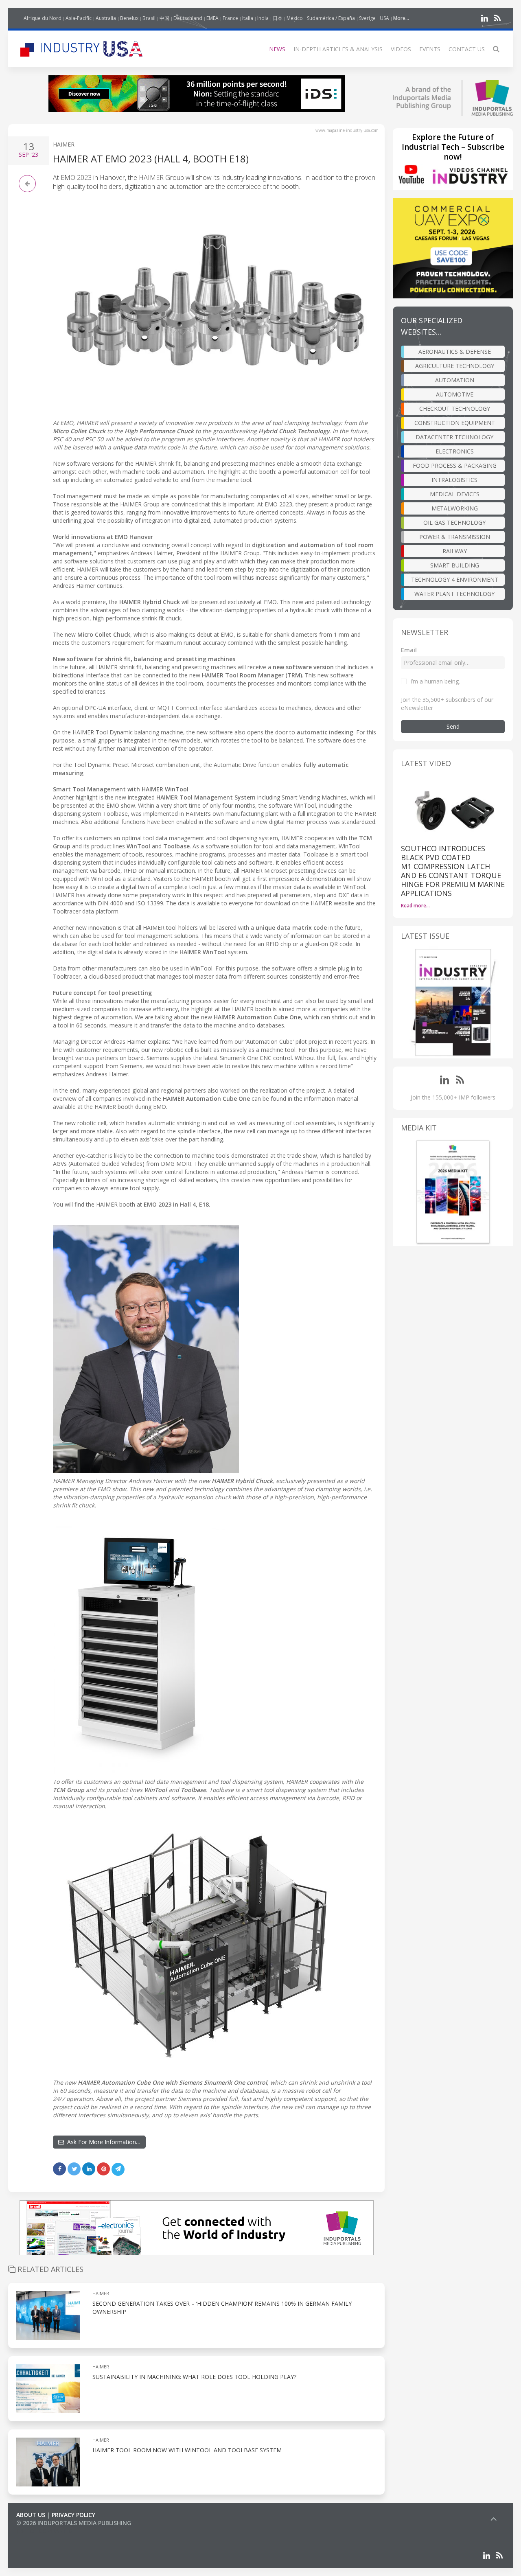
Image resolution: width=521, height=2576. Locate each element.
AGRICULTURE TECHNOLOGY (455, 366)
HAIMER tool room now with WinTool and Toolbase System (187, 2450)
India (263, 18)
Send (453, 726)
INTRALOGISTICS (454, 480)
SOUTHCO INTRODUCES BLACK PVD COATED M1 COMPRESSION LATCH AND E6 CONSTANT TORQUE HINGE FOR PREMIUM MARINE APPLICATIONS (453, 871)
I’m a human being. (435, 681)
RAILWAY (455, 551)
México (295, 18)
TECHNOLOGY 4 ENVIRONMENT (455, 579)
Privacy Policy (73, 2515)
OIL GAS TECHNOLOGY (454, 522)
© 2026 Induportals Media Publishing (74, 2523)
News (277, 49)
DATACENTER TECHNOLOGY (454, 437)
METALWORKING (455, 508)
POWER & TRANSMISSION (455, 537)
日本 (278, 18)
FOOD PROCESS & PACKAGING (455, 465)
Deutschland (188, 18)
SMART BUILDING (455, 565)
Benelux (129, 18)
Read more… (415, 906)
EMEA (212, 18)
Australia (106, 18)
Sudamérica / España (331, 18)
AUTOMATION (455, 380)
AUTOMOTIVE (455, 394)
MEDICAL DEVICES (455, 494)
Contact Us (467, 49)
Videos (401, 49)
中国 (164, 18)
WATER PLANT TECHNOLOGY (454, 594)
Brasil (149, 18)
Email (409, 650)
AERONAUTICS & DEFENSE (455, 352)
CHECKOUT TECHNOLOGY (455, 409)
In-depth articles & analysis (338, 49)
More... (401, 18)
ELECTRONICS (455, 451)
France (230, 18)
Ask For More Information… (102, 2142)
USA (384, 18)
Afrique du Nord (43, 18)
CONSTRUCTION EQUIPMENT (455, 423)
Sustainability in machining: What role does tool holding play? (194, 2377)
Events (430, 49)
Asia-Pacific (79, 18)
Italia (248, 18)
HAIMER (64, 144)
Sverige (367, 18)
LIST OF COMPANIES (44, 2531)
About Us (31, 2515)
